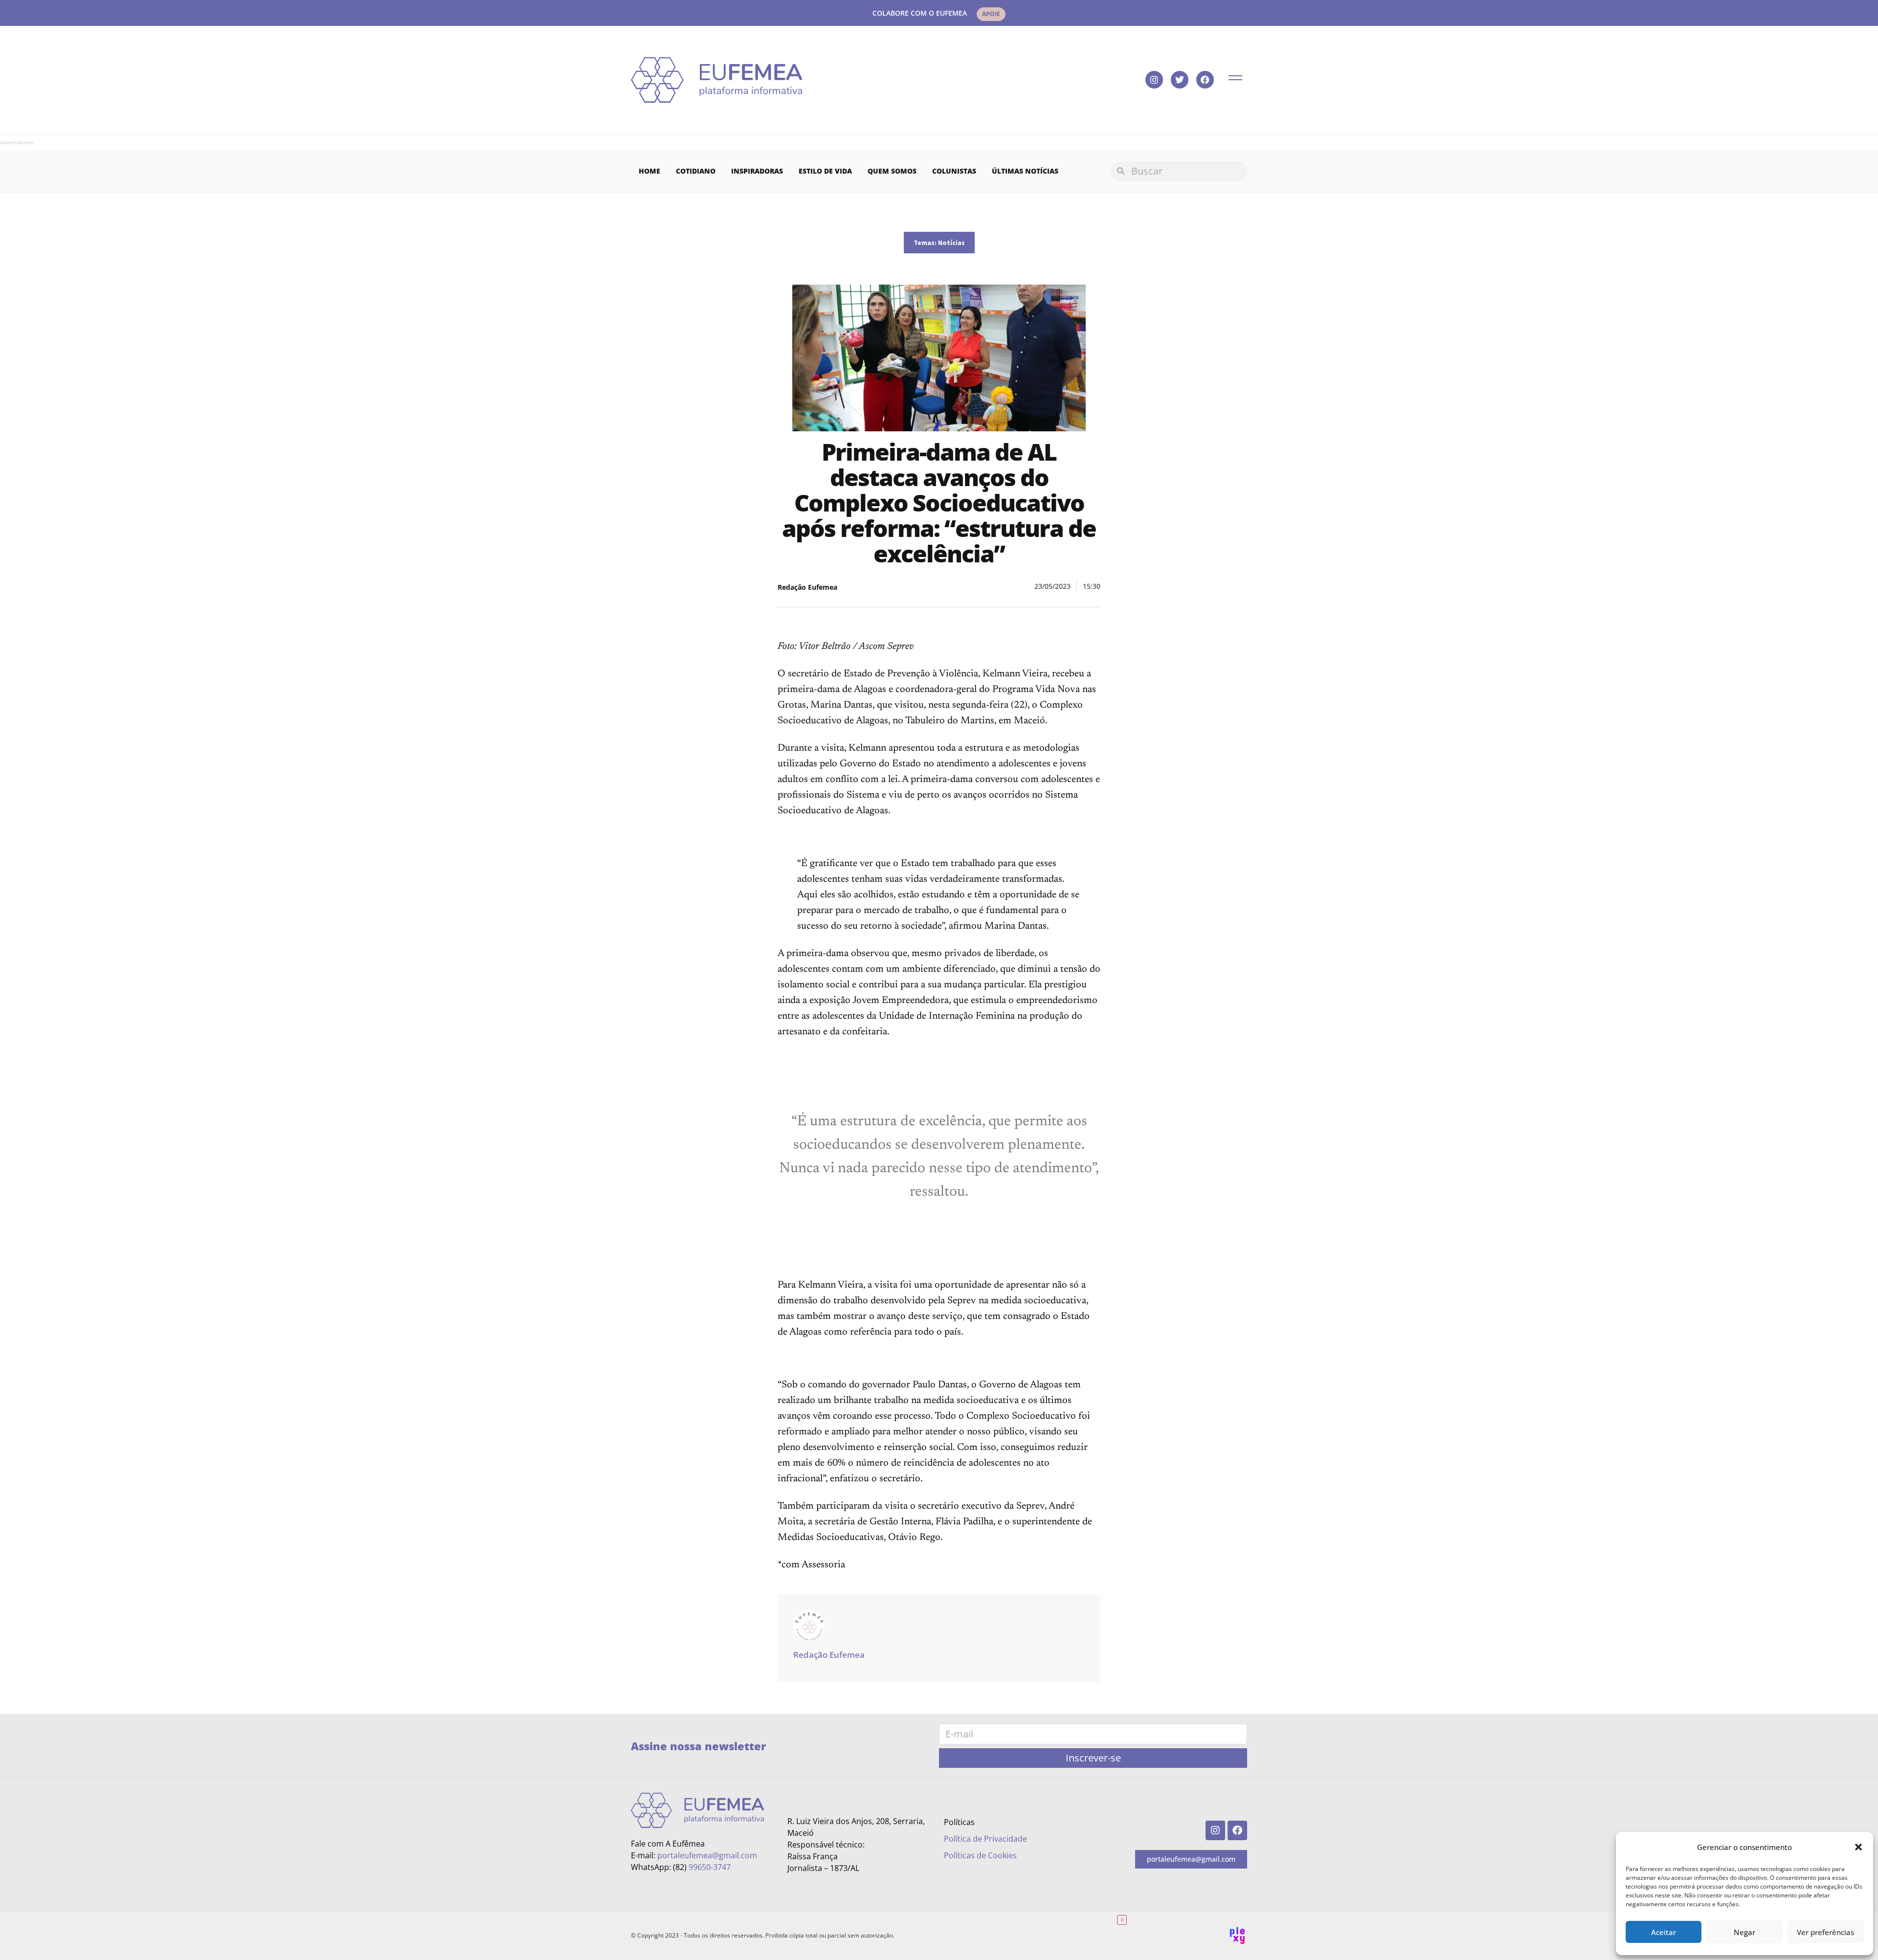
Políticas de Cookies (980, 1855)
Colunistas (954, 171)
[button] (1858, 1847)
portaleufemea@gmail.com (707, 1855)
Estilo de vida (825, 171)
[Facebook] (1205, 80)
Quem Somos (892, 171)
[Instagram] (1154, 80)
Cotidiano (696, 171)
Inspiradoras (757, 171)
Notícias (951, 243)
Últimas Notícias (1025, 171)
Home (649, 171)
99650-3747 (710, 1867)
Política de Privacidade (985, 1839)
